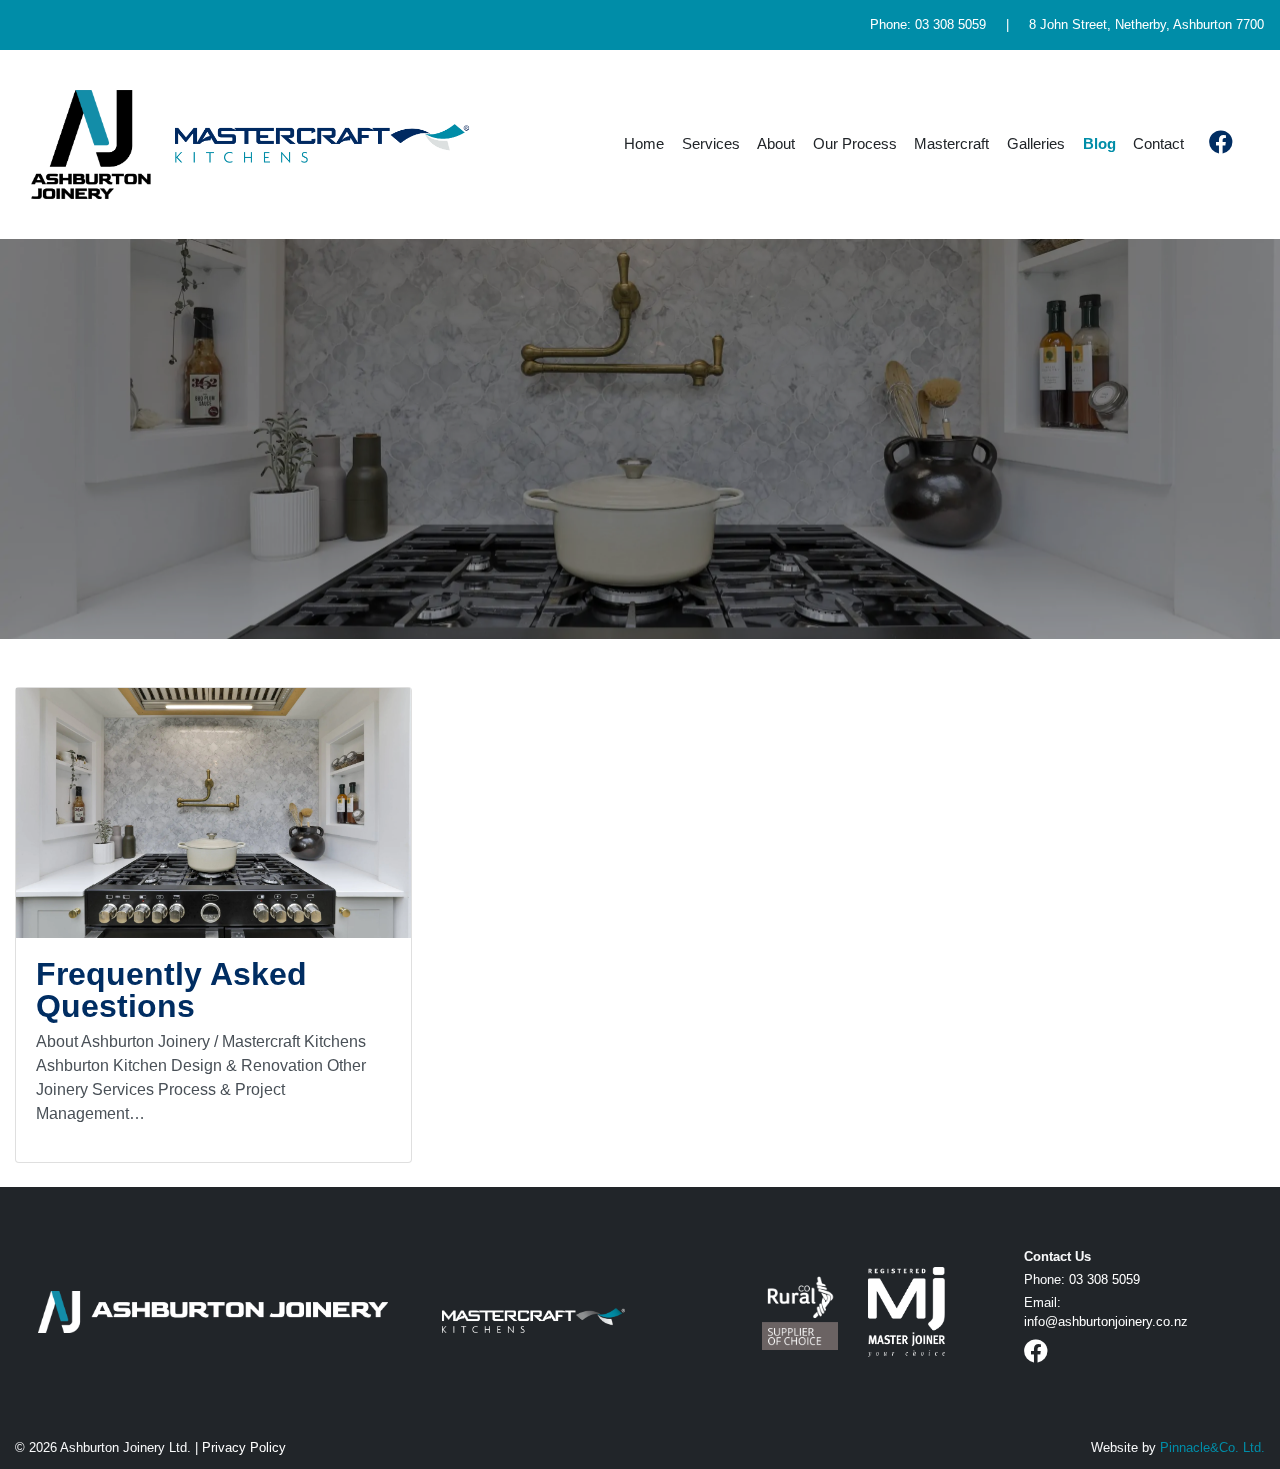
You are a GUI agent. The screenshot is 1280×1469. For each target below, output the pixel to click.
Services (711, 143)
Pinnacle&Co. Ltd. (1212, 1447)
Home (644, 143)
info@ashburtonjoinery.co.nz (1106, 1321)
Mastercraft (951, 143)
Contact (1158, 143)
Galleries (1036, 143)
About (776, 143)
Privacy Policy (244, 1447)
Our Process (855, 143)
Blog (1099, 143)
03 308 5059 (950, 24)
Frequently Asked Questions (171, 990)
